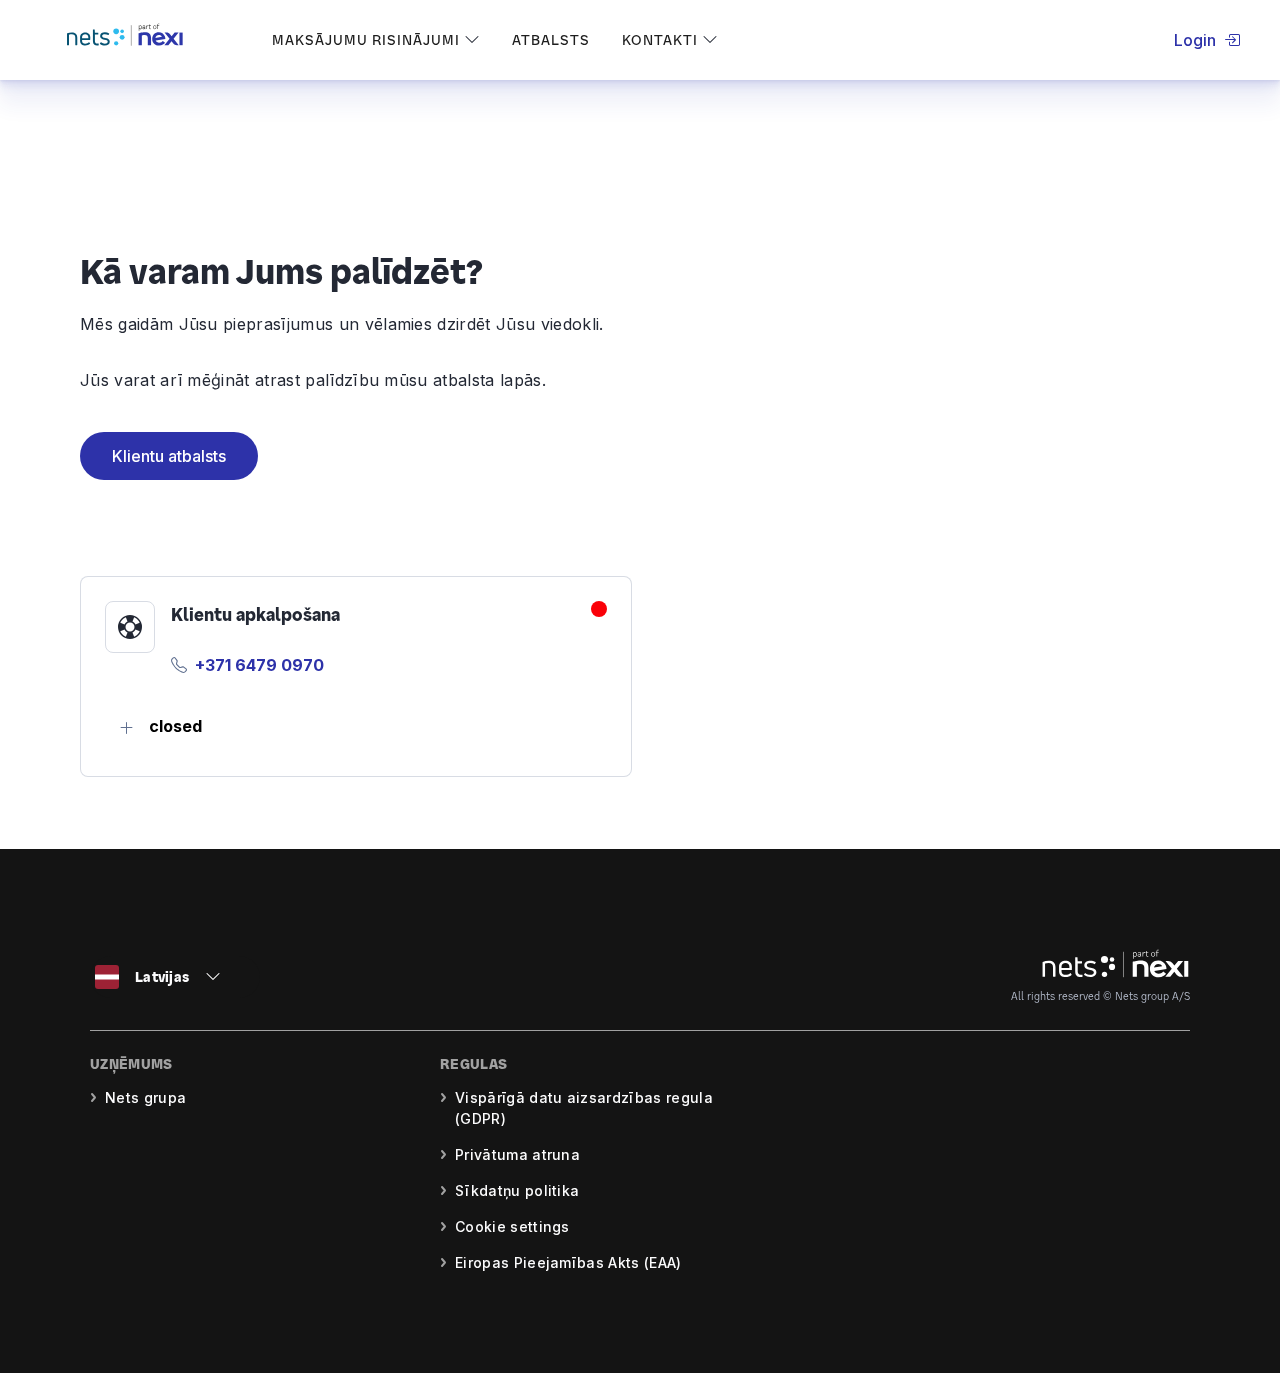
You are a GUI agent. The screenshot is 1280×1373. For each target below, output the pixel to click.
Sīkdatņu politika (517, 1190)
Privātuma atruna (517, 1154)
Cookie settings (512, 1226)
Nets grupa (145, 1097)
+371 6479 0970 (259, 665)
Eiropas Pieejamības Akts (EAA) (568, 1262)
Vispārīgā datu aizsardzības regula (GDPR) (584, 1108)
